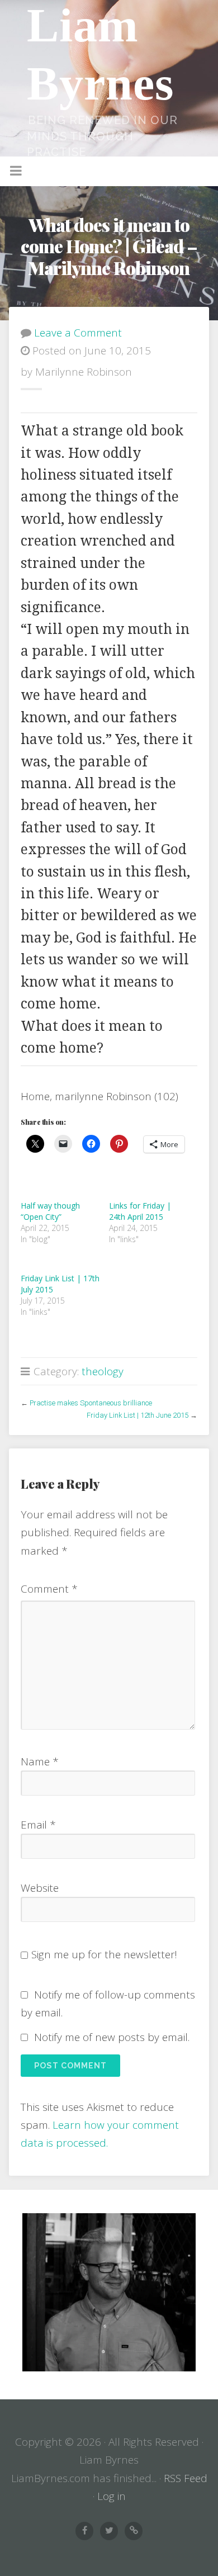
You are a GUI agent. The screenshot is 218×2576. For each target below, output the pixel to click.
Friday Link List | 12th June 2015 (138, 1415)
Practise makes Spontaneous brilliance (91, 1403)
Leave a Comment (78, 333)
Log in (112, 2496)
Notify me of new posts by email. (112, 2037)
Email (38, 1825)
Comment (49, 1589)
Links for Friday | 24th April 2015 (140, 1211)
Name (40, 1761)
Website (40, 1888)
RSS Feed (186, 2478)
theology (103, 1371)
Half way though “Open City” (50, 1211)
